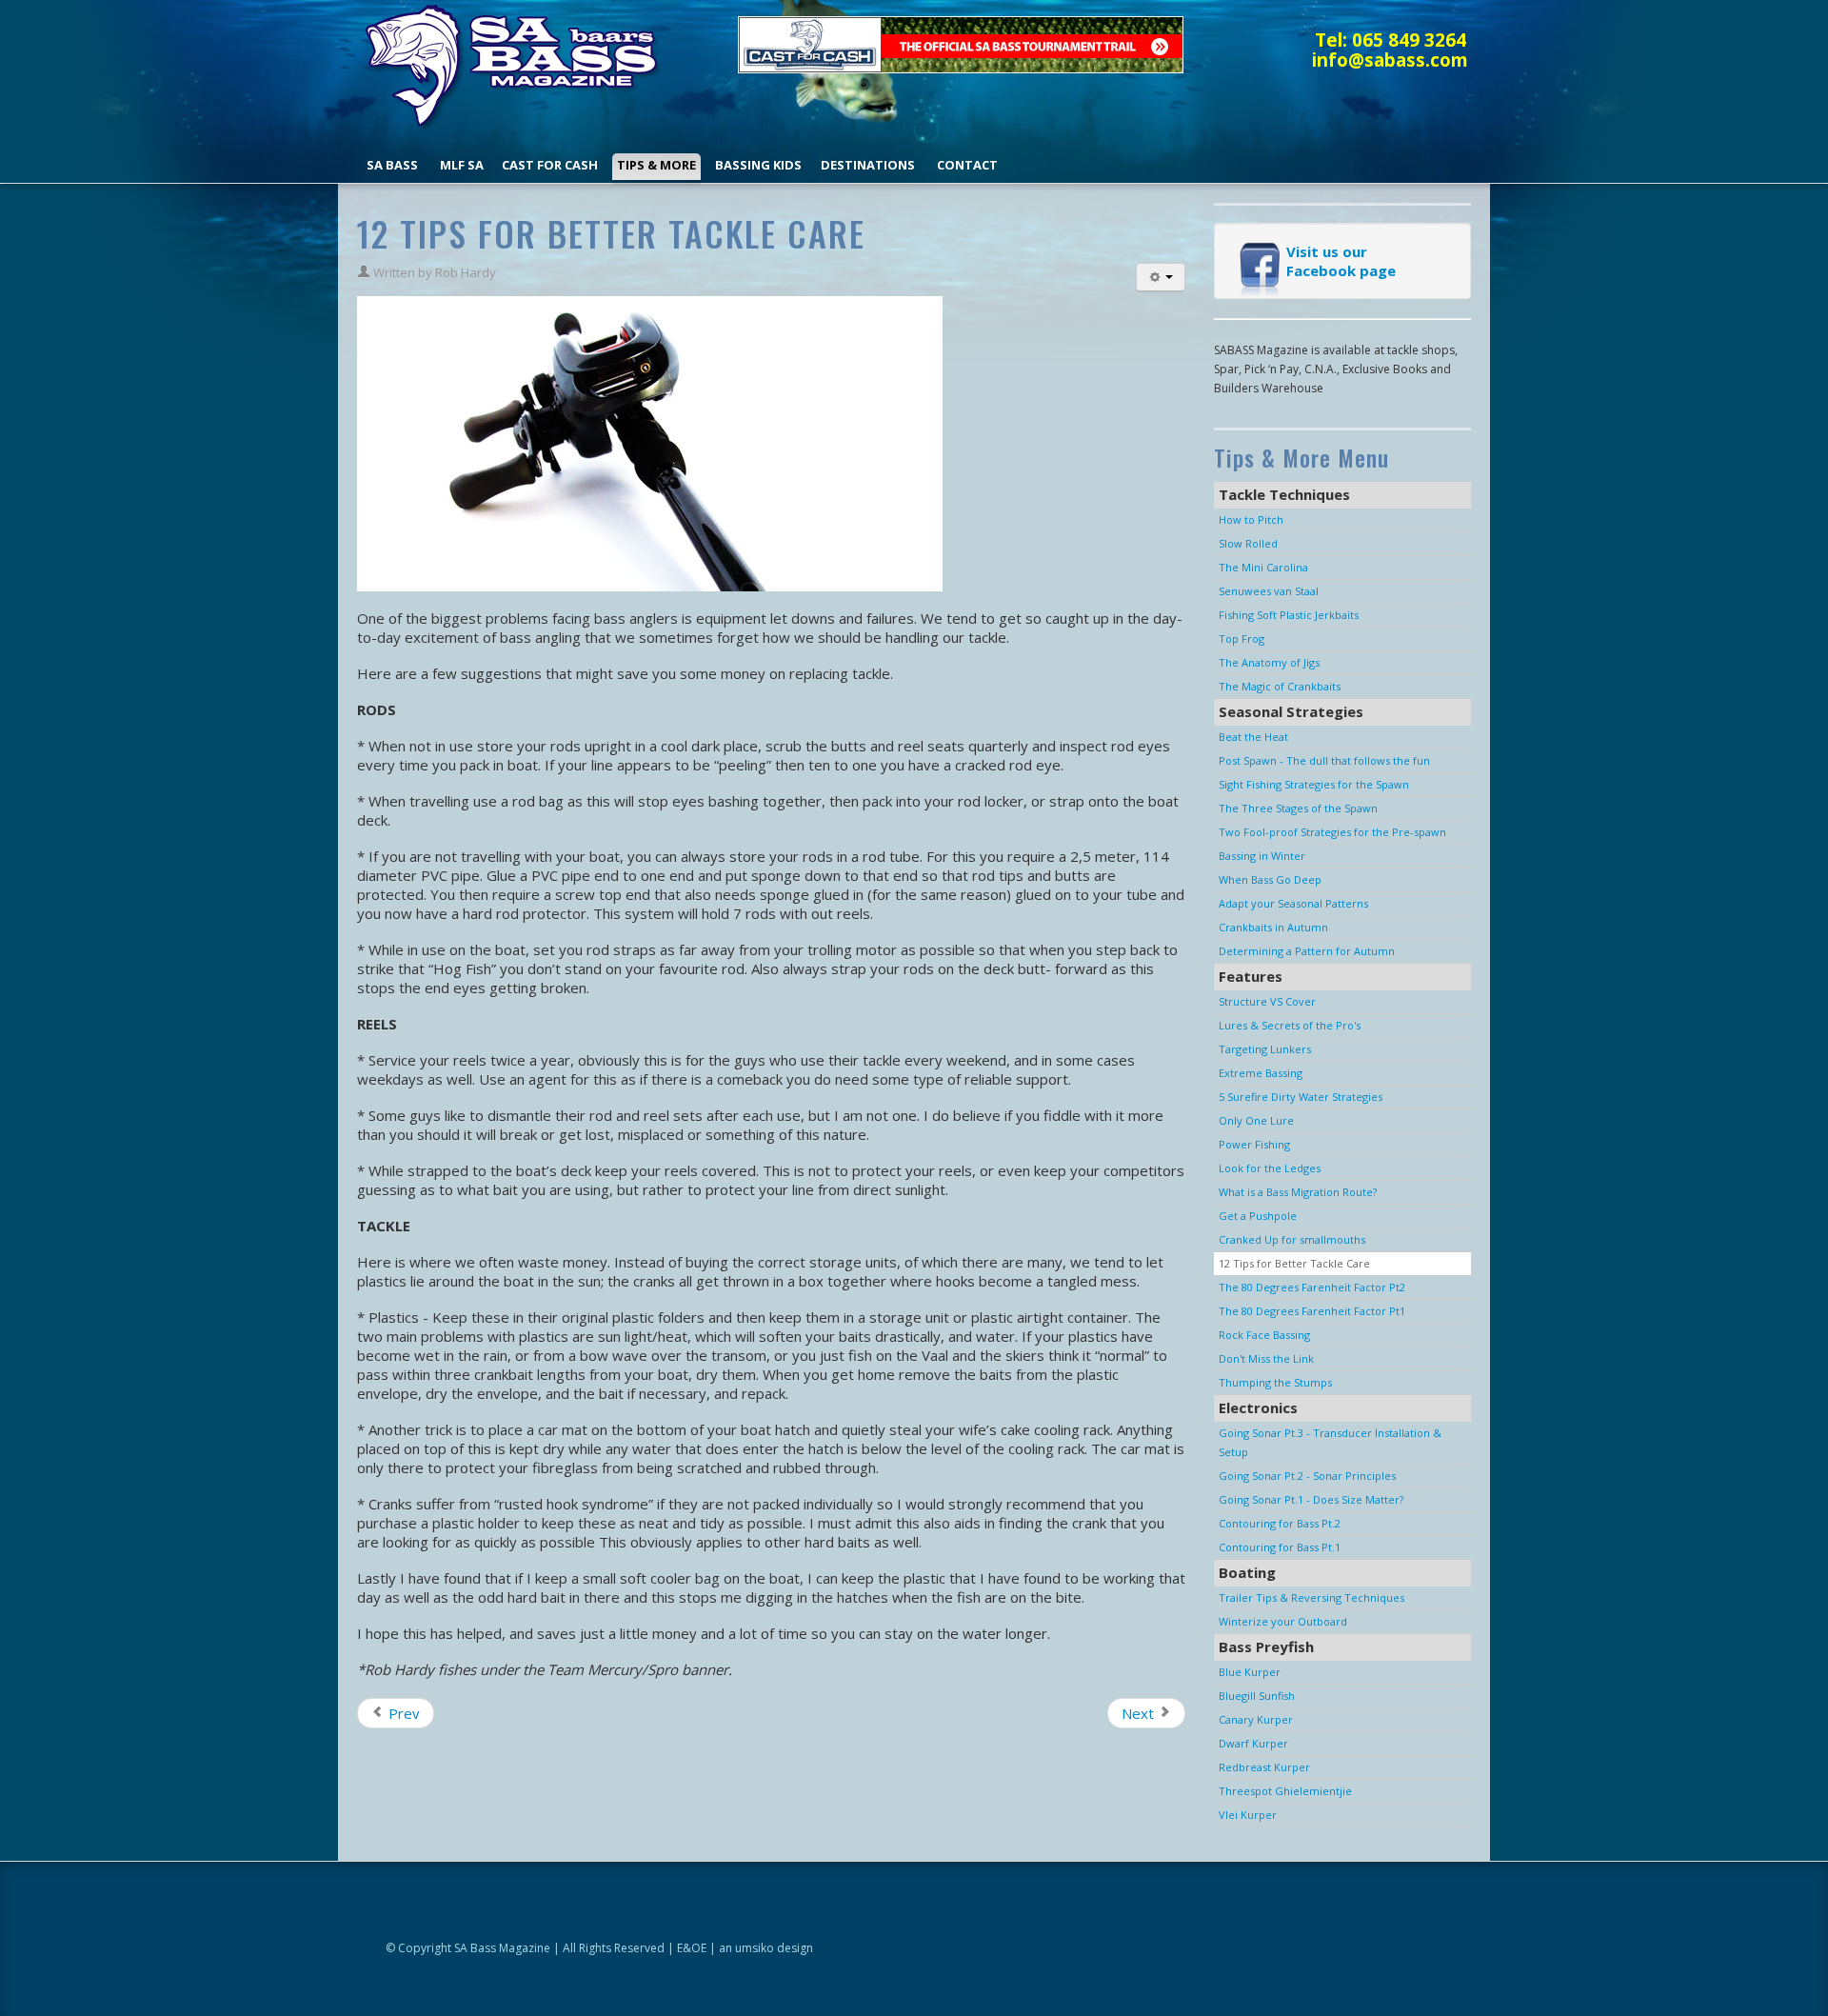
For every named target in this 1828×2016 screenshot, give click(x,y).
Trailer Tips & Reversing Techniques (1311, 1597)
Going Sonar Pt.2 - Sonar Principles (1307, 1476)
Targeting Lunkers (1265, 1049)
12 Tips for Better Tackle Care (1294, 1263)
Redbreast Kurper (1264, 1767)
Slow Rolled (1248, 543)
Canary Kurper (1256, 1719)
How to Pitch (1251, 519)
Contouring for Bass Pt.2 (1280, 1523)
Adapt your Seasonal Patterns (1293, 903)
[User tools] (1161, 277)
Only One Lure (1256, 1120)
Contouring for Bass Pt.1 (1280, 1547)
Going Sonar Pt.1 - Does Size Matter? (1311, 1499)
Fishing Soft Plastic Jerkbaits (1289, 615)
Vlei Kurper (1248, 1815)
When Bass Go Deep (1270, 879)
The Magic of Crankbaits (1280, 686)
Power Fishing (1254, 1144)
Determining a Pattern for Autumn (1307, 951)
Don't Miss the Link (1266, 1358)
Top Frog (1242, 639)
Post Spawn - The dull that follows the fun (1324, 760)
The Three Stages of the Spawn (1298, 808)
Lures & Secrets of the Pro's (1290, 1025)
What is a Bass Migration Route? (1298, 1192)
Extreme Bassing (1261, 1073)
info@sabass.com (1390, 60)
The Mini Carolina (1263, 567)
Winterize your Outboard (1283, 1621)
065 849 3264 (1409, 40)
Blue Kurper (1250, 1672)
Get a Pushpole (1258, 1216)
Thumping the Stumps (1275, 1382)
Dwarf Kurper (1253, 1743)
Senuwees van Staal (1269, 591)
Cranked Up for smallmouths (1292, 1239)
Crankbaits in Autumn (1273, 927)
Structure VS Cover (1267, 1001)
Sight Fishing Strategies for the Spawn (1314, 784)
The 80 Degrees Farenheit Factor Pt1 (1312, 1311)
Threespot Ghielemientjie (1285, 1791)
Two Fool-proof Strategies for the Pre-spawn (1332, 832)
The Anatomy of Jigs (1269, 662)
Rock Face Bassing (1264, 1335)
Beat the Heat (1253, 737)
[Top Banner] (961, 43)
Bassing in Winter (1262, 856)
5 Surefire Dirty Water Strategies (1301, 1097)
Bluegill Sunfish (1257, 1696)
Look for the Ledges (1270, 1168)
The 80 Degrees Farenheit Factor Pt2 (1312, 1287)
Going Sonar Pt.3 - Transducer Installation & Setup (1330, 1442)
